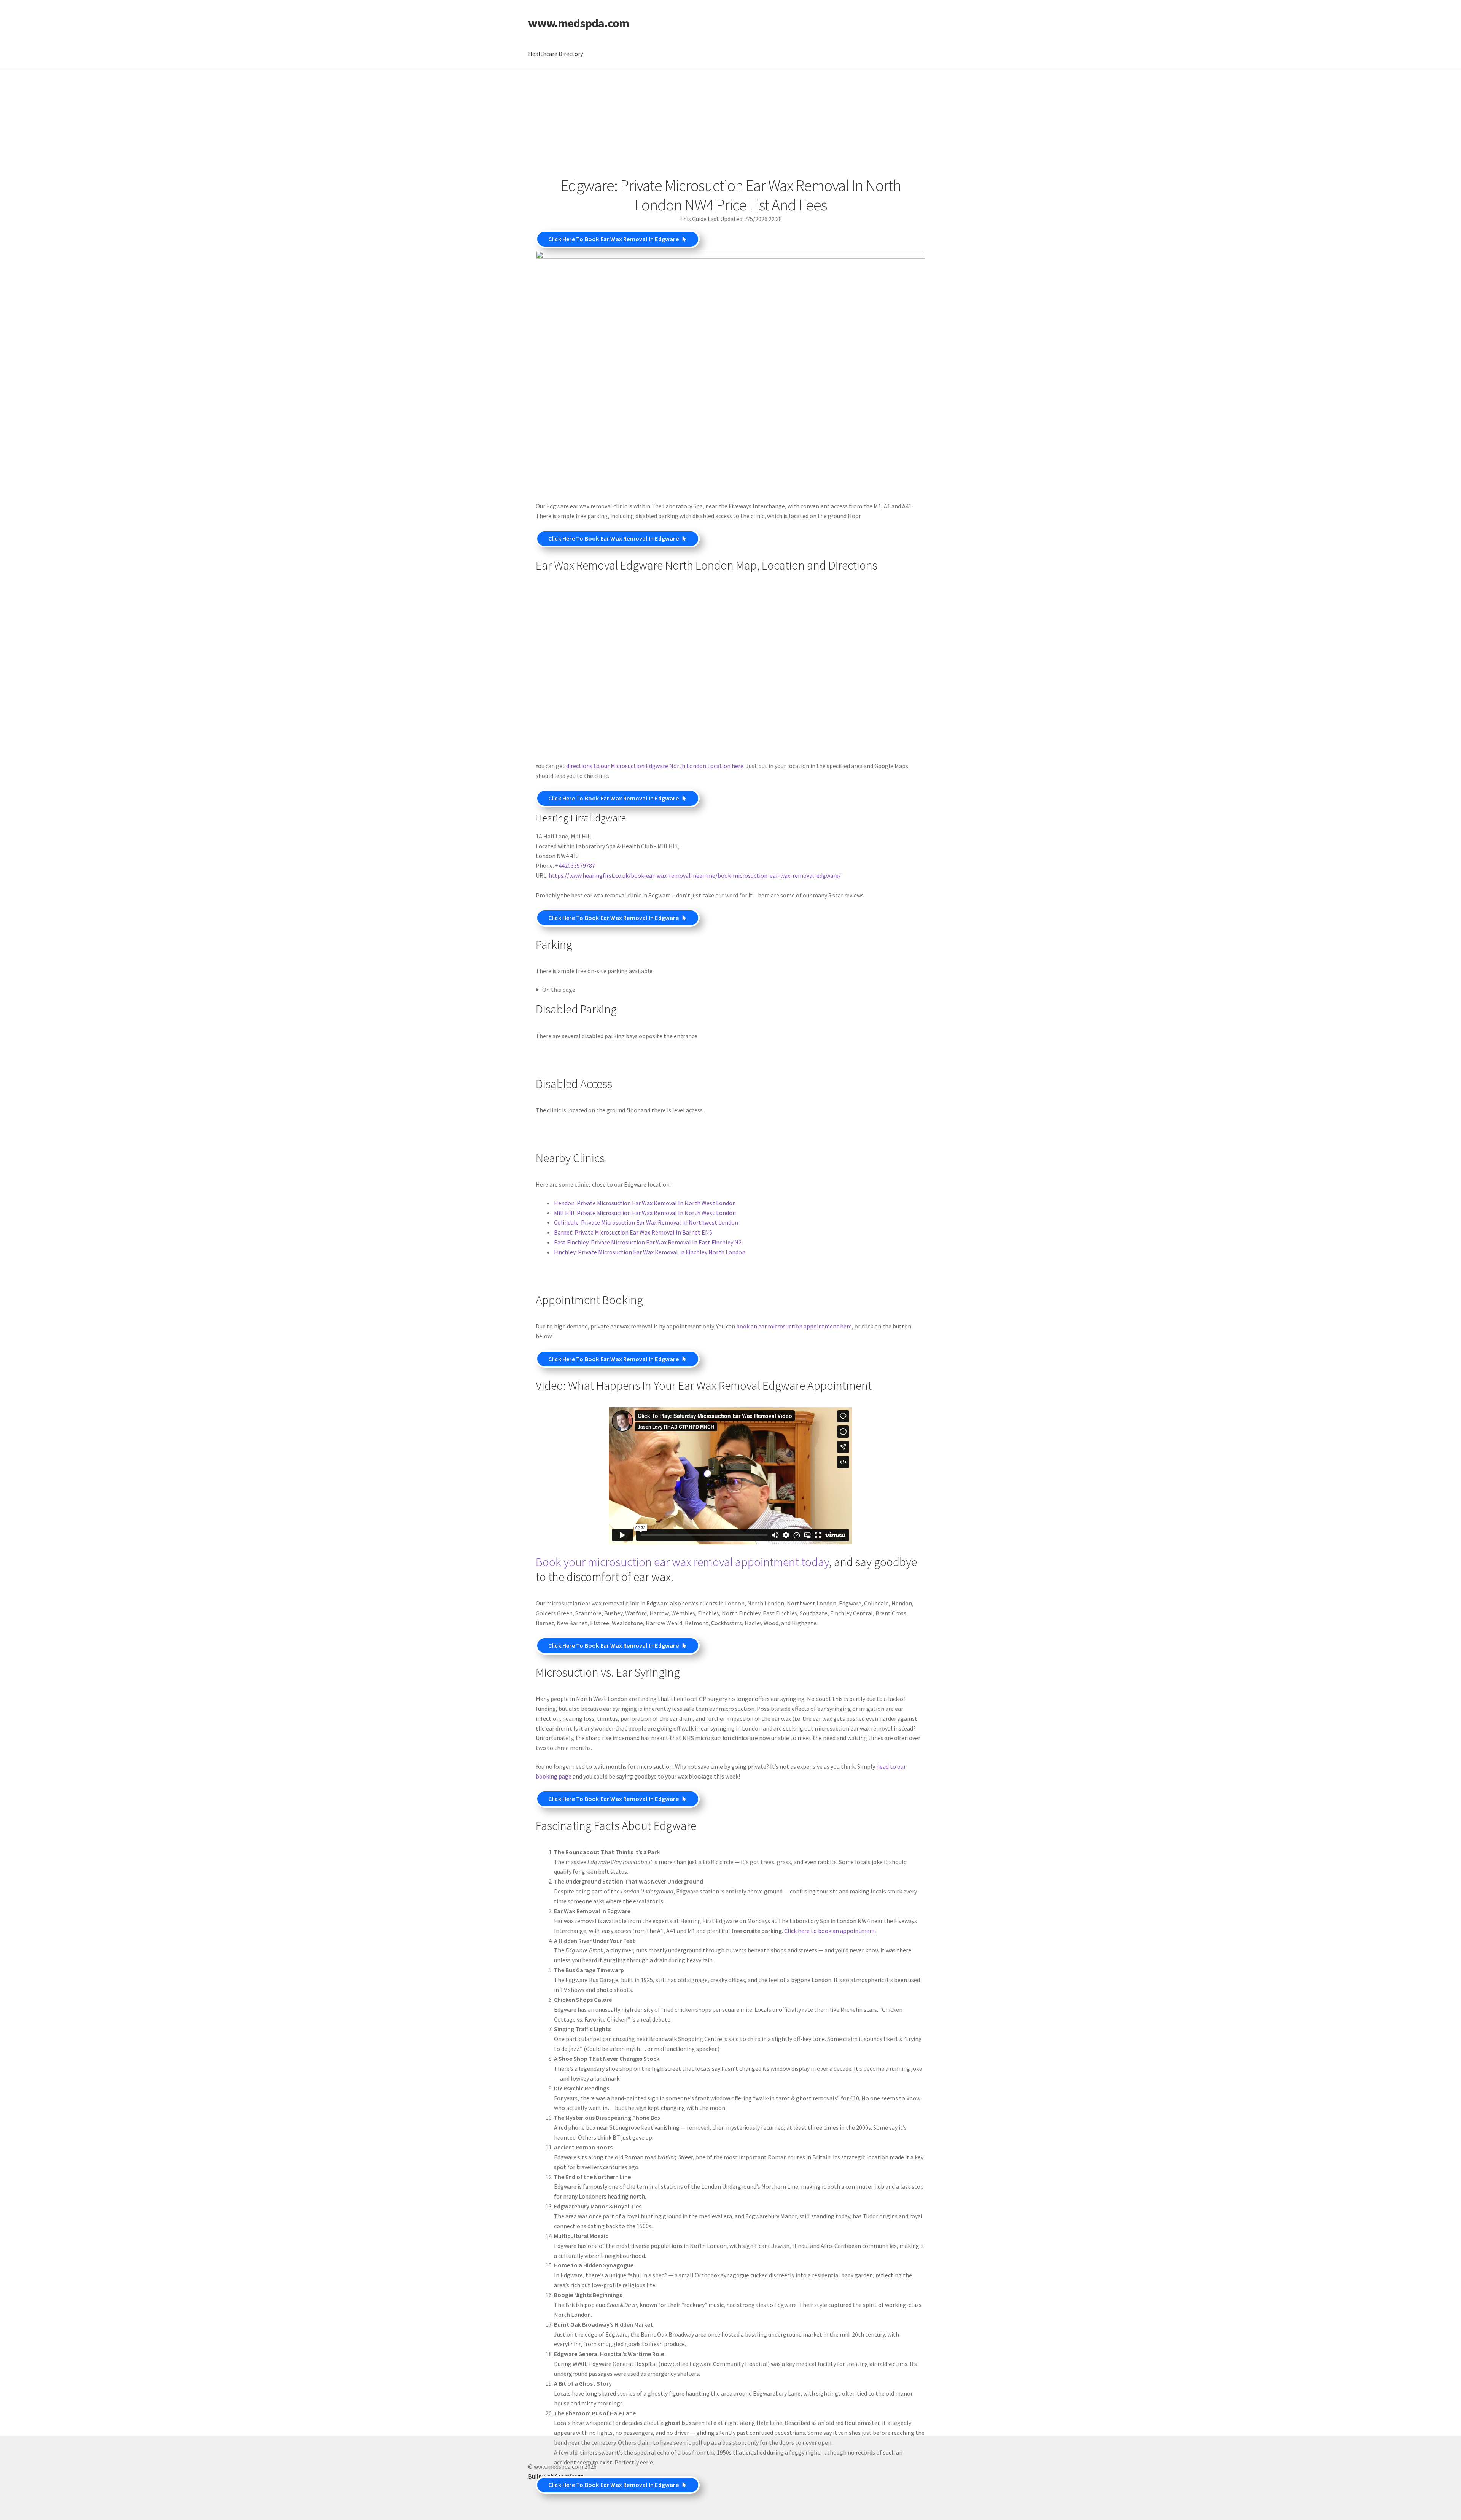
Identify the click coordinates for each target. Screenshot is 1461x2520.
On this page (559, 990)
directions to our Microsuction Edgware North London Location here (655, 766)
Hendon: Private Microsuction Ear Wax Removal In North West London (645, 1203)
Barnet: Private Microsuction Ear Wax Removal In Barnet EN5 (633, 1232)
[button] (618, 239)
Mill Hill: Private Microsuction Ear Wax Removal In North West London (645, 1213)
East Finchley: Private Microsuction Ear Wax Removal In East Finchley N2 (648, 1242)
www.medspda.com (579, 23)
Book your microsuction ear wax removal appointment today (682, 1562)
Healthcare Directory (555, 54)
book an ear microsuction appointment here (794, 1326)
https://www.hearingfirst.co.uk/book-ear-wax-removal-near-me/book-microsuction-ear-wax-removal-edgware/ (695, 875)
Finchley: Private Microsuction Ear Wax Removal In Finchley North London (650, 1252)
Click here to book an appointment (830, 1931)
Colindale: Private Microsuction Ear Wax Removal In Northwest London (646, 1222)
